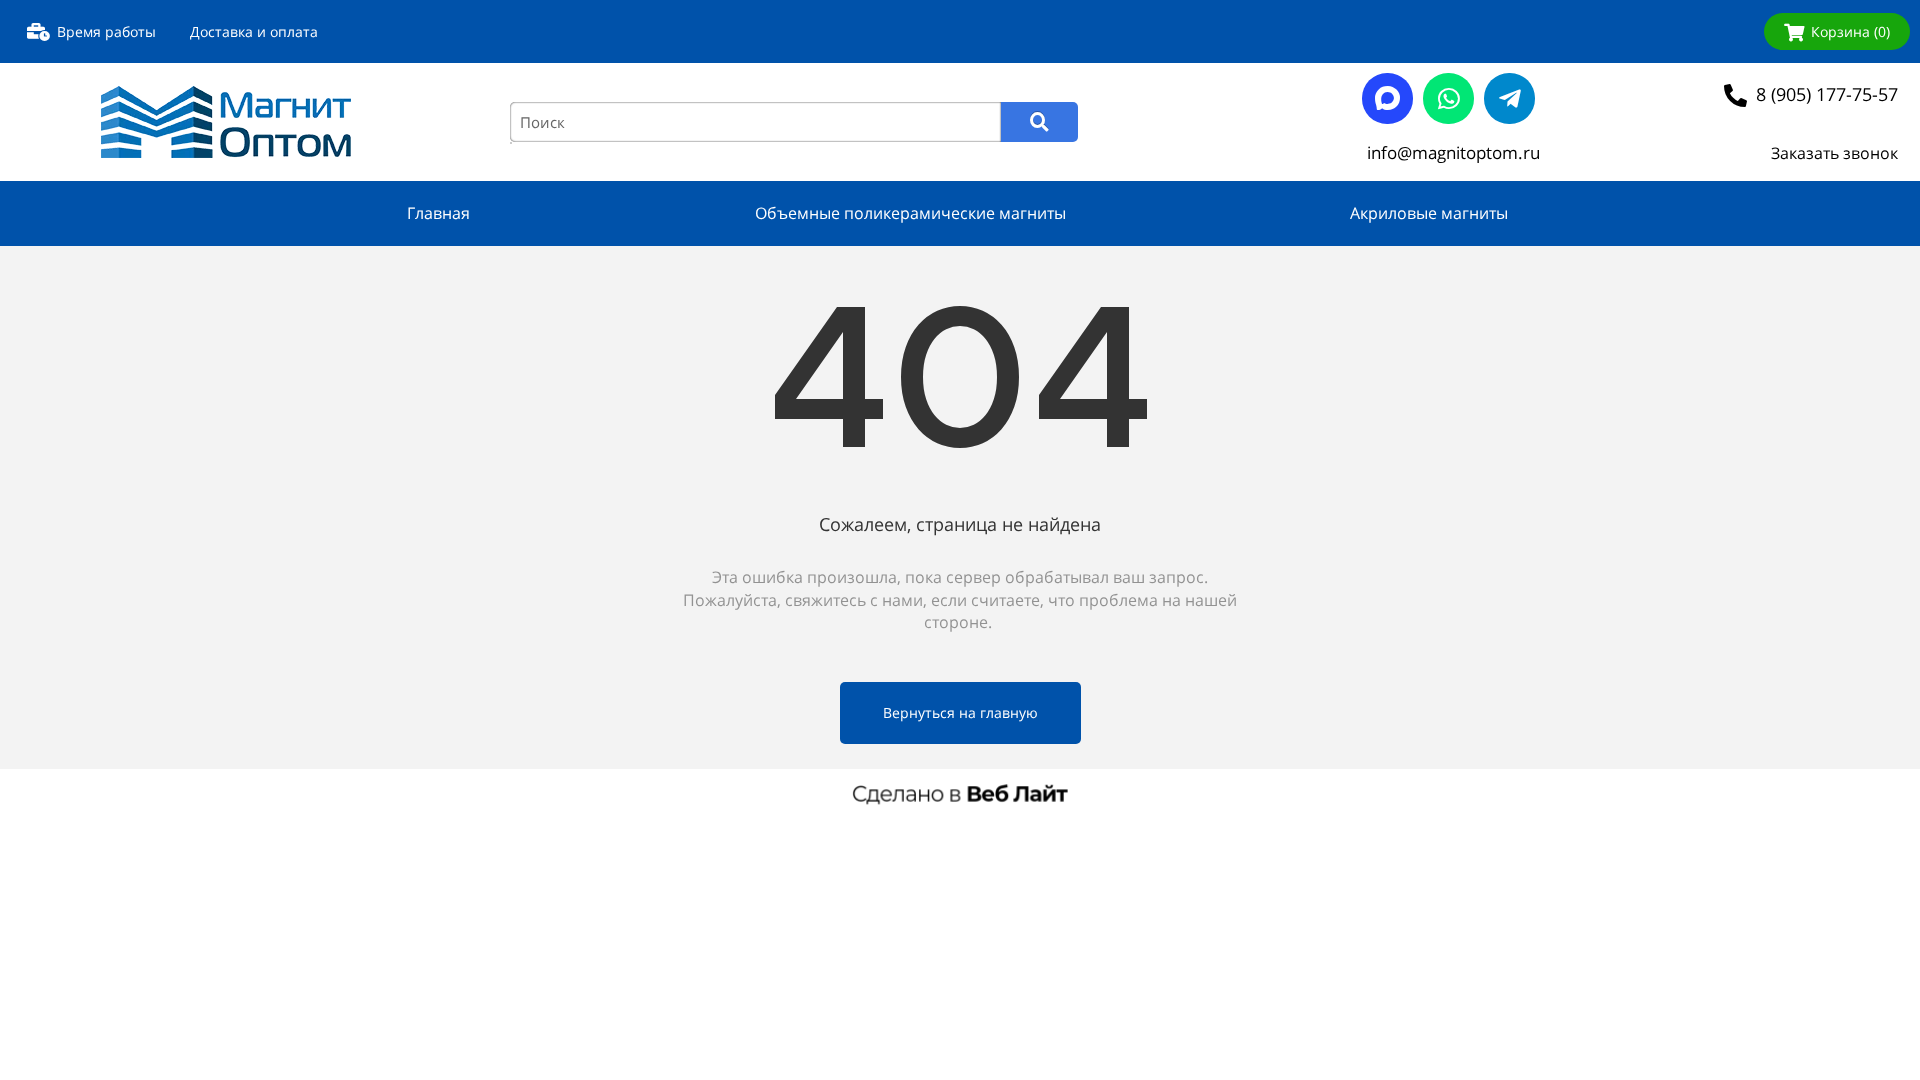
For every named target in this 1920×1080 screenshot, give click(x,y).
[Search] (1039, 122)
